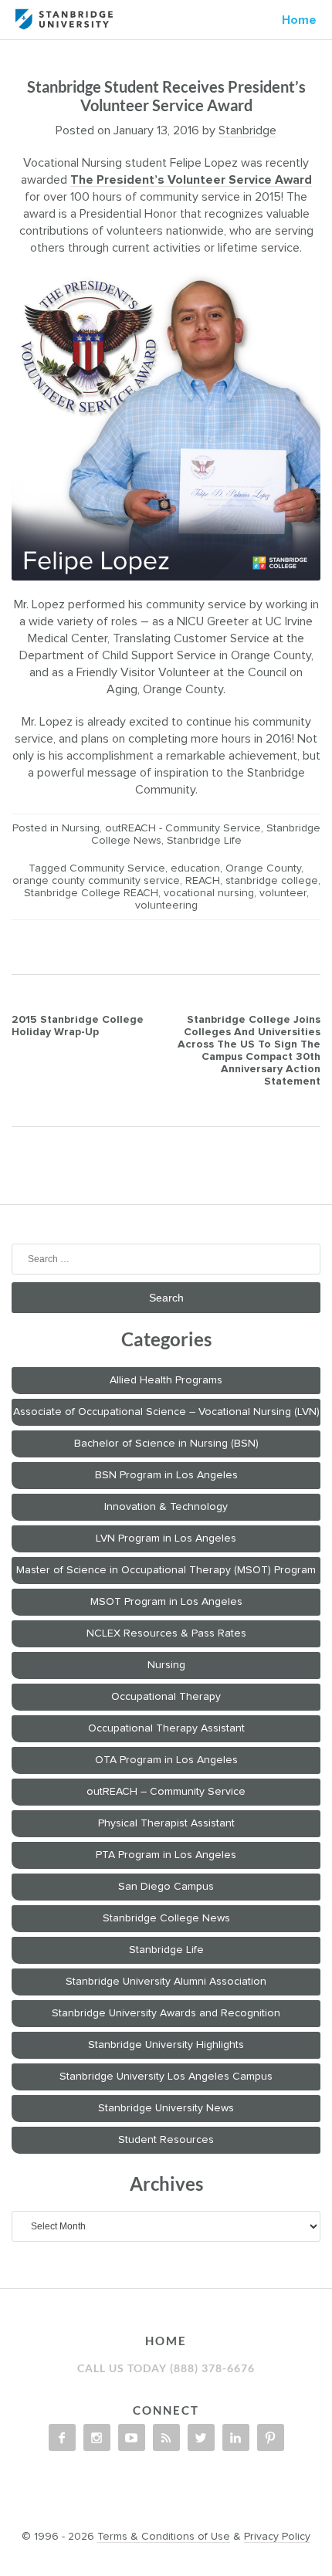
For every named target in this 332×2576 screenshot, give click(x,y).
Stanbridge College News (166, 1918)
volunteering (166, 905)
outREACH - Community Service (183, 828)
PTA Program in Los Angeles (166, 1855)
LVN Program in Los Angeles (166, 1538)
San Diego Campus (166, 1887)
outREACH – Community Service (166, 1792)
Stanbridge (247, 130)
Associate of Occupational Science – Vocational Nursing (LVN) (166, 1412)
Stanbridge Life (204, 841)
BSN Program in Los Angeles (166, 1475)
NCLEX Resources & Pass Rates (166, 1633)
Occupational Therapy (166, 1697)
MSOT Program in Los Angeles (166, 1602)
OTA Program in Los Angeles (166, 1760)
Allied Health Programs (166, 1380)
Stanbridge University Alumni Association (166, 1982)
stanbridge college (272, 881)
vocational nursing (209, 893)
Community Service (117, 868)
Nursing (81, 828)
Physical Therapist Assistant (166, 1823)
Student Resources (166, 2140)
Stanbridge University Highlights (166, 2045)
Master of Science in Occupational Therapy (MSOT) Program (166, 1570)
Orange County (263, 868)
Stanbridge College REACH (91, 893)
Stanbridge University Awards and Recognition (166, 2013)
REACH (203, 881)
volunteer (283, 893)
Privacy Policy (277, 2537)
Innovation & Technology (166, 1507)
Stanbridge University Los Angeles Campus (166, 2077)
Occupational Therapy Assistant (166, 1728)
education (195, 868)
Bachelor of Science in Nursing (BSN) (166, 1444)
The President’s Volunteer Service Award (191, 180)
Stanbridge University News (166, 2108)
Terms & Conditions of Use (164, 2537)
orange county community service (96, 881)
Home (299, 20)
